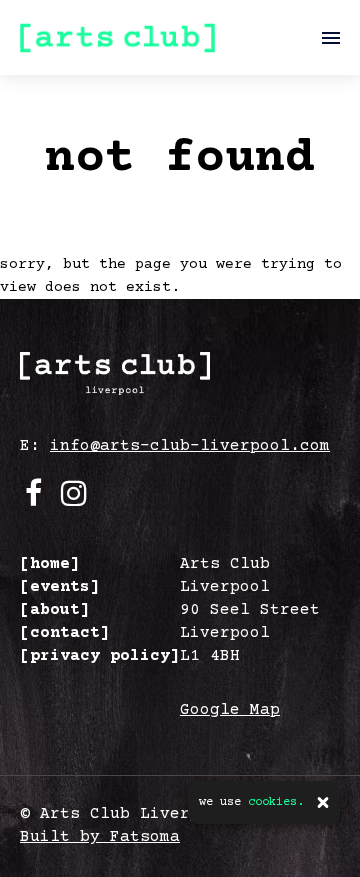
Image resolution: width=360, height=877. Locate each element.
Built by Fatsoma (100, 837)
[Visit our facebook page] (33, 500)
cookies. (276, 802)
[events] (60, 587)
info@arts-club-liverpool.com (190, 446)
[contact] (65, 633)
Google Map (230, 710)
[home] (50, 564)
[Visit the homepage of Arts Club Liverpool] (117, 37)
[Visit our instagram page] (74, 500)
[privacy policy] (100, 656)
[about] (55, 610)
